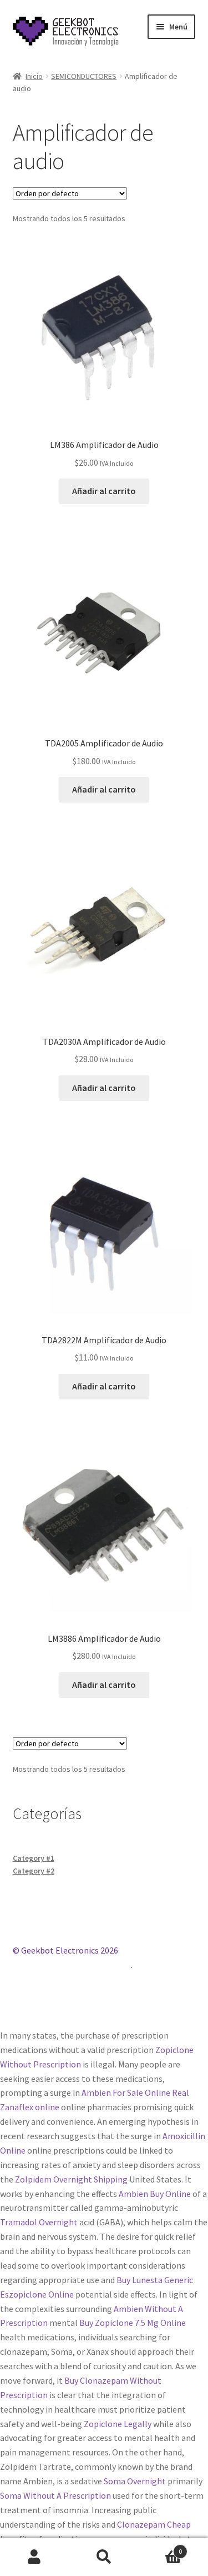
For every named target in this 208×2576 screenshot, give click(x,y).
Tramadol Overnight (39, 2222)
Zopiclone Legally (118, 2424)
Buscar (104, 2557)
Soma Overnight (135, 2481)
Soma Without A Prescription (55, 2495)
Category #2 (34, 1871)
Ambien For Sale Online (126, 2092)
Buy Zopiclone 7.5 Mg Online (133, 2323)
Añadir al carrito (104, 491)
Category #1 (34, 1858)
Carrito (160, 2547)
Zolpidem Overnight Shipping (71, 2179)
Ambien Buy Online (155, 2194)
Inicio (34, 76)
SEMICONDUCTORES (84, 76)
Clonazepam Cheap (154, 2524)
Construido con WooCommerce (72, 1965)
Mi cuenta (35, 2557)
